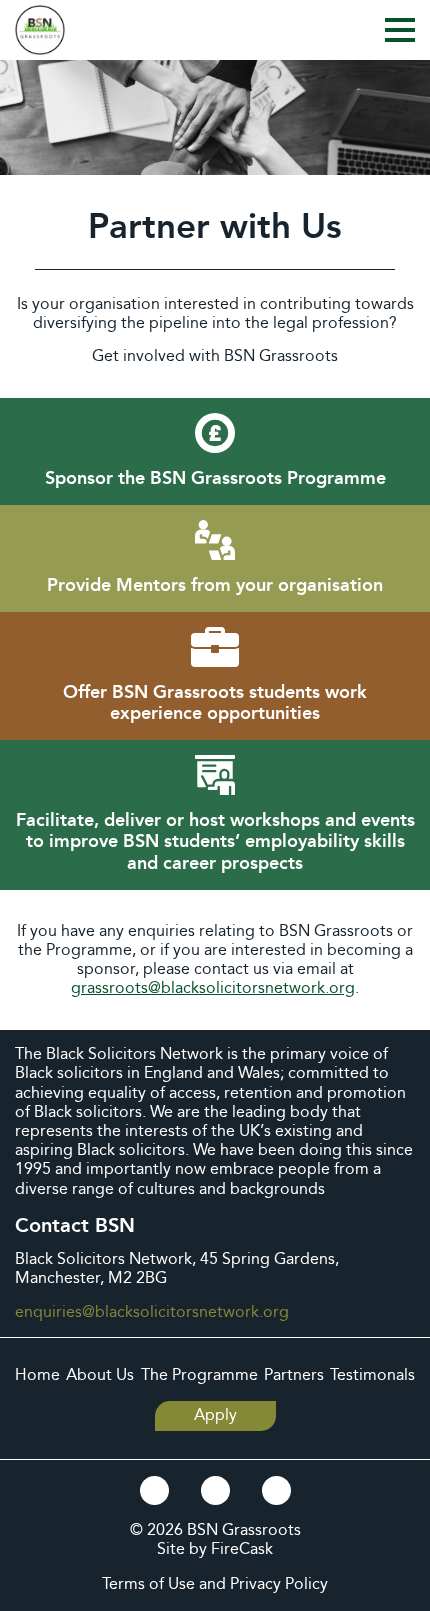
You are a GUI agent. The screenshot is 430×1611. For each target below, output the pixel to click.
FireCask (242, 1549)
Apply (215, 1415)
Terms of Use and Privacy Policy (215, 1584)
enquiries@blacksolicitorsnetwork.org (152, 1312)
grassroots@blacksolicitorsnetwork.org (213, 988)
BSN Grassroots (244, 1530)
